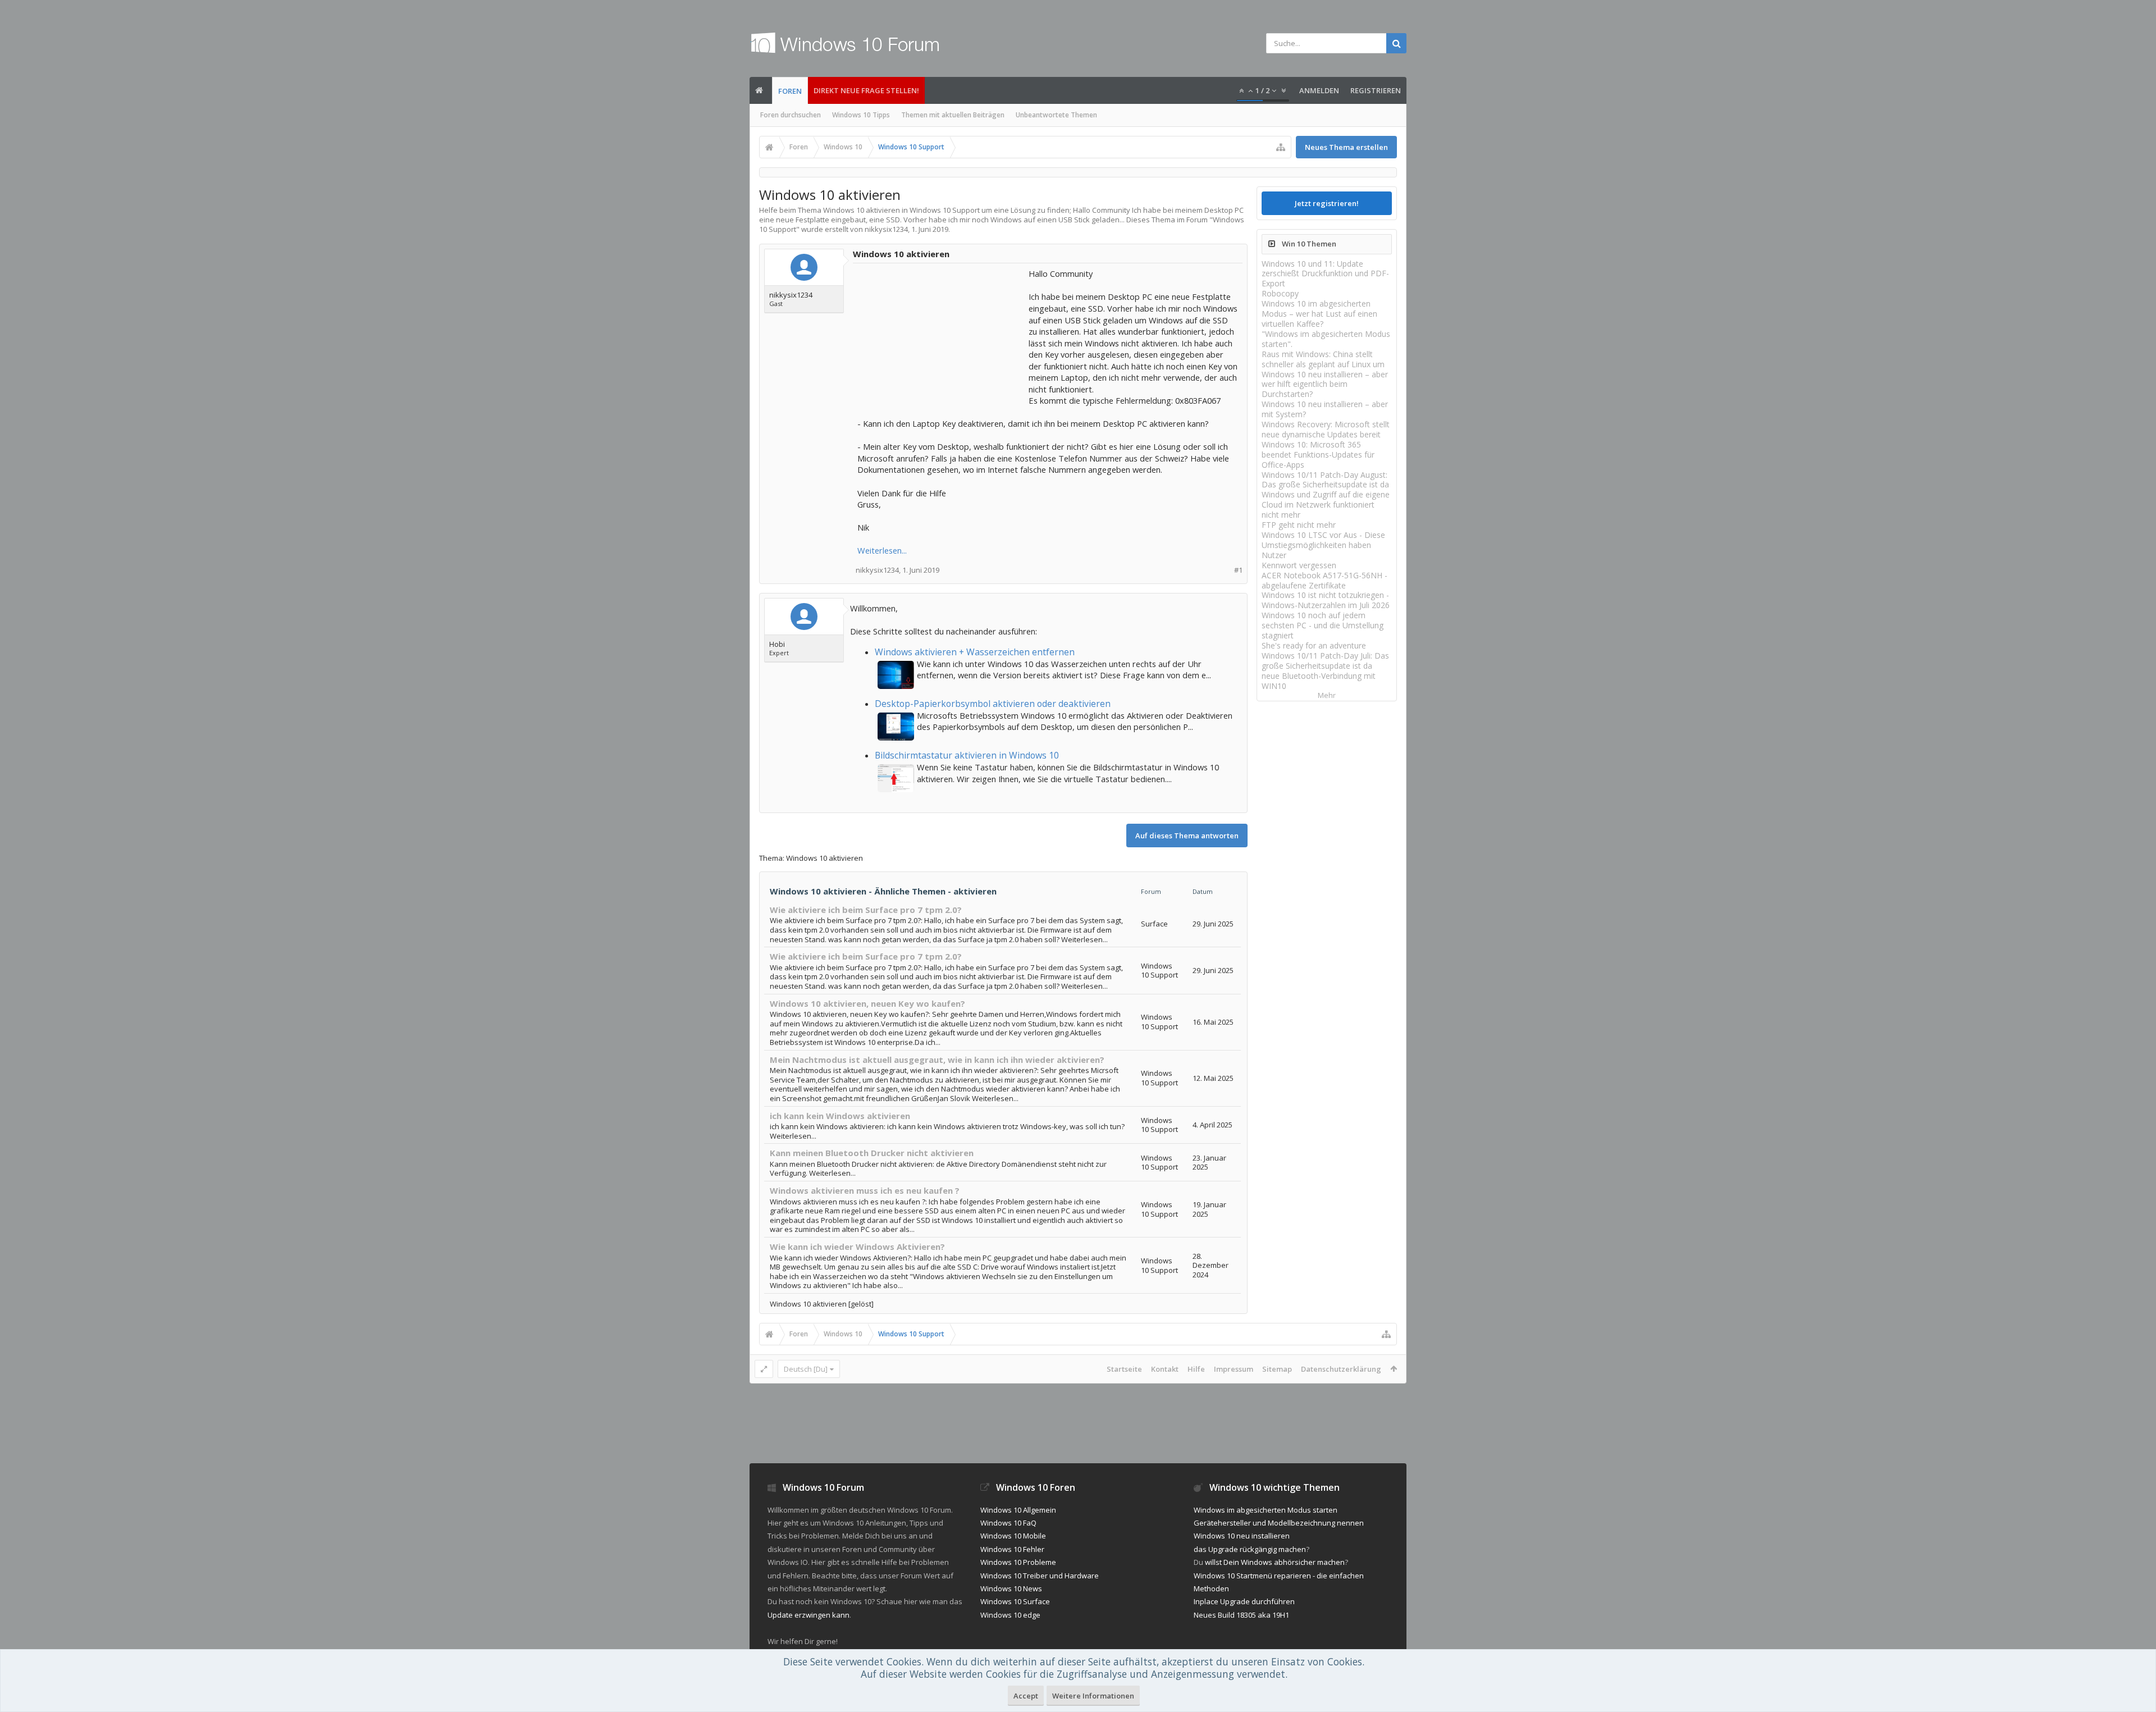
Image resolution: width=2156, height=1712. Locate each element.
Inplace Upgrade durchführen (1244, 1601)
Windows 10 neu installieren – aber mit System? (1325, 409)
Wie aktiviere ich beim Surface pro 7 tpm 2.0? (866, 910)
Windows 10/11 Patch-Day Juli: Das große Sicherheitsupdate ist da (1325, 661)
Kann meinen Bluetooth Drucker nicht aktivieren (872, 1153)
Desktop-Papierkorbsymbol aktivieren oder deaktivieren (993, 704)
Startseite (1124, 1369)
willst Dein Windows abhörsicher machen (1275, 1562)
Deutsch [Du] (806, 1369)
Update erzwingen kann (808, 1615)
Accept (1026, 1696)
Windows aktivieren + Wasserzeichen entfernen (975, 652)
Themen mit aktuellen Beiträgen (953, 115)
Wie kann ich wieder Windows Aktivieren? (857, 1247)
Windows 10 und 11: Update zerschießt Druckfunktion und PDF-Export (1325, 274)
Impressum (1234, 1369)
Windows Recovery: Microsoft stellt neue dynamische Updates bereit (1326, 429)
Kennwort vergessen (1299, 565)
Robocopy (1280, 293)
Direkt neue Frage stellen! (866, 90)
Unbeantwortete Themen (1056, 115)
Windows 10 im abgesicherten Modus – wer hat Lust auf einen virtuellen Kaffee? (1319, 314)
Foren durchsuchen (791, 115)
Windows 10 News (1011, 1588)
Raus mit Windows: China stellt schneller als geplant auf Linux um (1323, 359)
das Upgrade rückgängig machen (1250, 1549)
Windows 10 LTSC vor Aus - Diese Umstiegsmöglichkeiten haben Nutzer (1323, 545)
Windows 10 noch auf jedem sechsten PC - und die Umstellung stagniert (1323, 625)
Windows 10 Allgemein (1018, 1510)
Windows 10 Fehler (1012, 1549)
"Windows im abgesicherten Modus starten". (1326, 339)
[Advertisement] (942, 338)
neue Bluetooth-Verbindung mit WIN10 (1319, 681)
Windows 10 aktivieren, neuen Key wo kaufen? (867, 1003)
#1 (1238, 570)
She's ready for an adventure (1314, 645)
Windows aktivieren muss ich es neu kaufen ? (865, 1190)
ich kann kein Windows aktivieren (840, 1116)
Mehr (1327, 695)
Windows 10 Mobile (1013, 1536)
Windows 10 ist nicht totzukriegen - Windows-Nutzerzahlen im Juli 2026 (1326, 600)
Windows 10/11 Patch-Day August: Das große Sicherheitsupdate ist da (1325, 480)
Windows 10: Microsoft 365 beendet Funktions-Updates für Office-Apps (1318, 455)
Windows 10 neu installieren (1242, 1536)
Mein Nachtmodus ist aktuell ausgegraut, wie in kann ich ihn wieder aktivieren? (937, 1060)
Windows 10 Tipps (861, 115)
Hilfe (1196, 1369)
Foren (790, 91)
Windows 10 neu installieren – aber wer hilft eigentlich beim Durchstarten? (1325, 384)
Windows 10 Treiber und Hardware (1040, 1576)
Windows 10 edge (1010, 1615)
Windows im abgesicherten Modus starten (1266, 1510)
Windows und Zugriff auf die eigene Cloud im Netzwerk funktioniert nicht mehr (1326, 505)
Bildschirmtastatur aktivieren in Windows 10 (967, 755)
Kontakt (1165, 1369)
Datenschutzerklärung (1341, 1369)
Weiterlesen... (882, 550)
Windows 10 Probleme (1018, 1562)
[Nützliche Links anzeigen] (1281, 147)
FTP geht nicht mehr (1299, 525)
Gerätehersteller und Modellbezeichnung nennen (1279, 1523)
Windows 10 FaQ (1008, 1523)
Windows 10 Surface (1015, 1601)
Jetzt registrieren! (1327, 203)
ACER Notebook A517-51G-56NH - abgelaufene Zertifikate (1324, 580)
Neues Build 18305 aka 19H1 (1241, 1615)
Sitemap (1277, 1369)
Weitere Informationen (1093, 1696)
